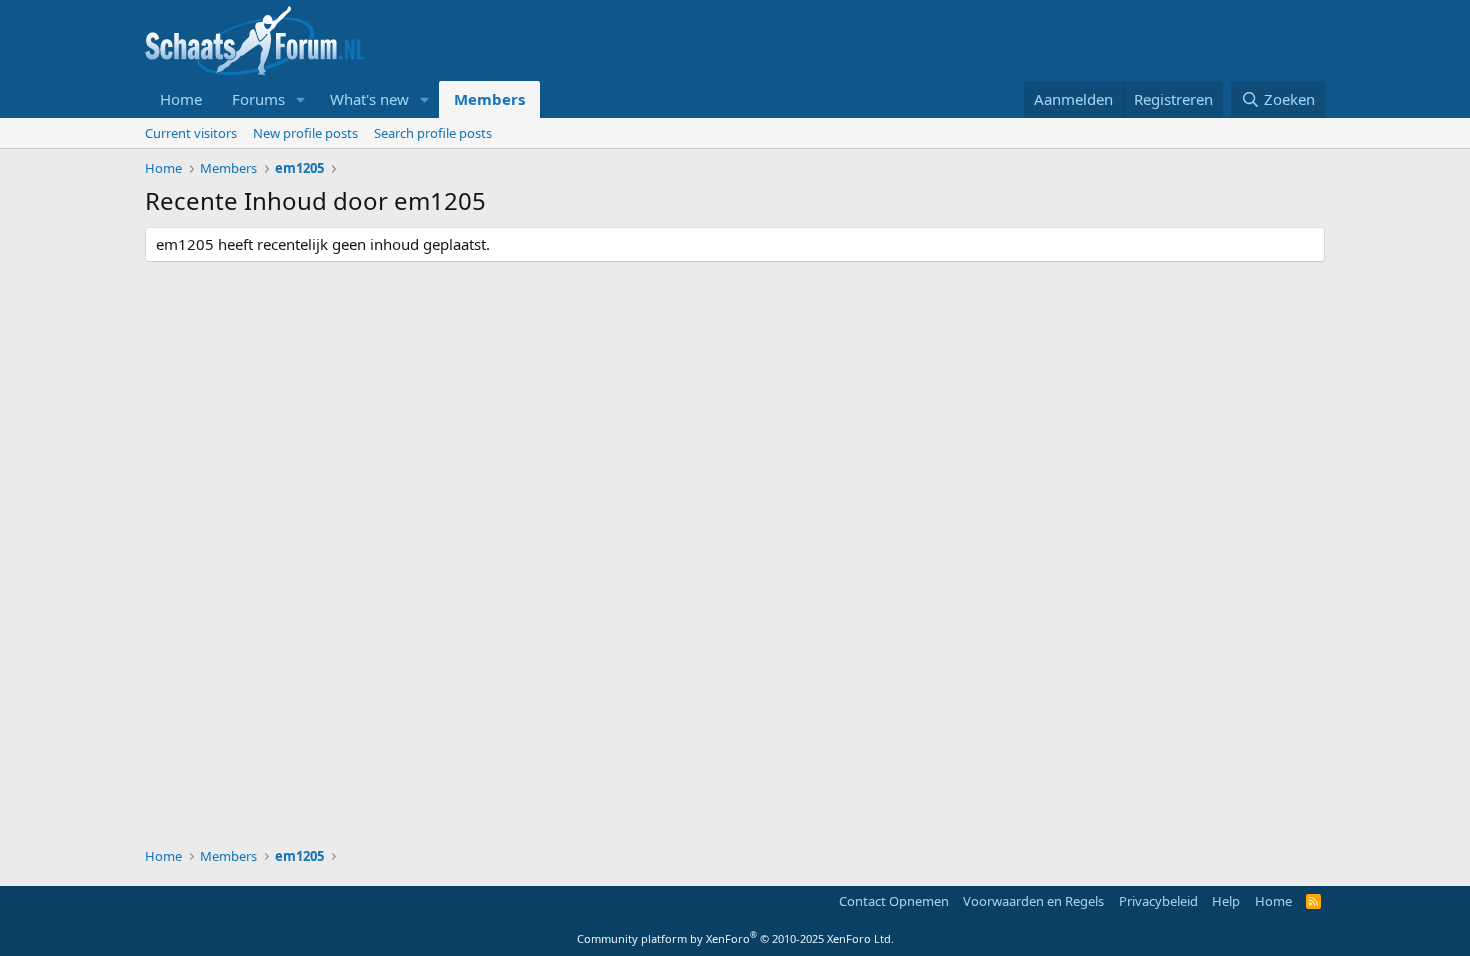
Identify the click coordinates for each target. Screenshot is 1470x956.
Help (1226, 901)
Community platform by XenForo (735, 938)
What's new (369, 99)
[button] (301, 99)
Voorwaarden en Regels (1033, 901)
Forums (258, 99)
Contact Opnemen (894, 901)
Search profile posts (433, 133)
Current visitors (191, 133)
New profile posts (305, 133)
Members (489, 99)
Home (181, 99)
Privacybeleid (1158, 901)
